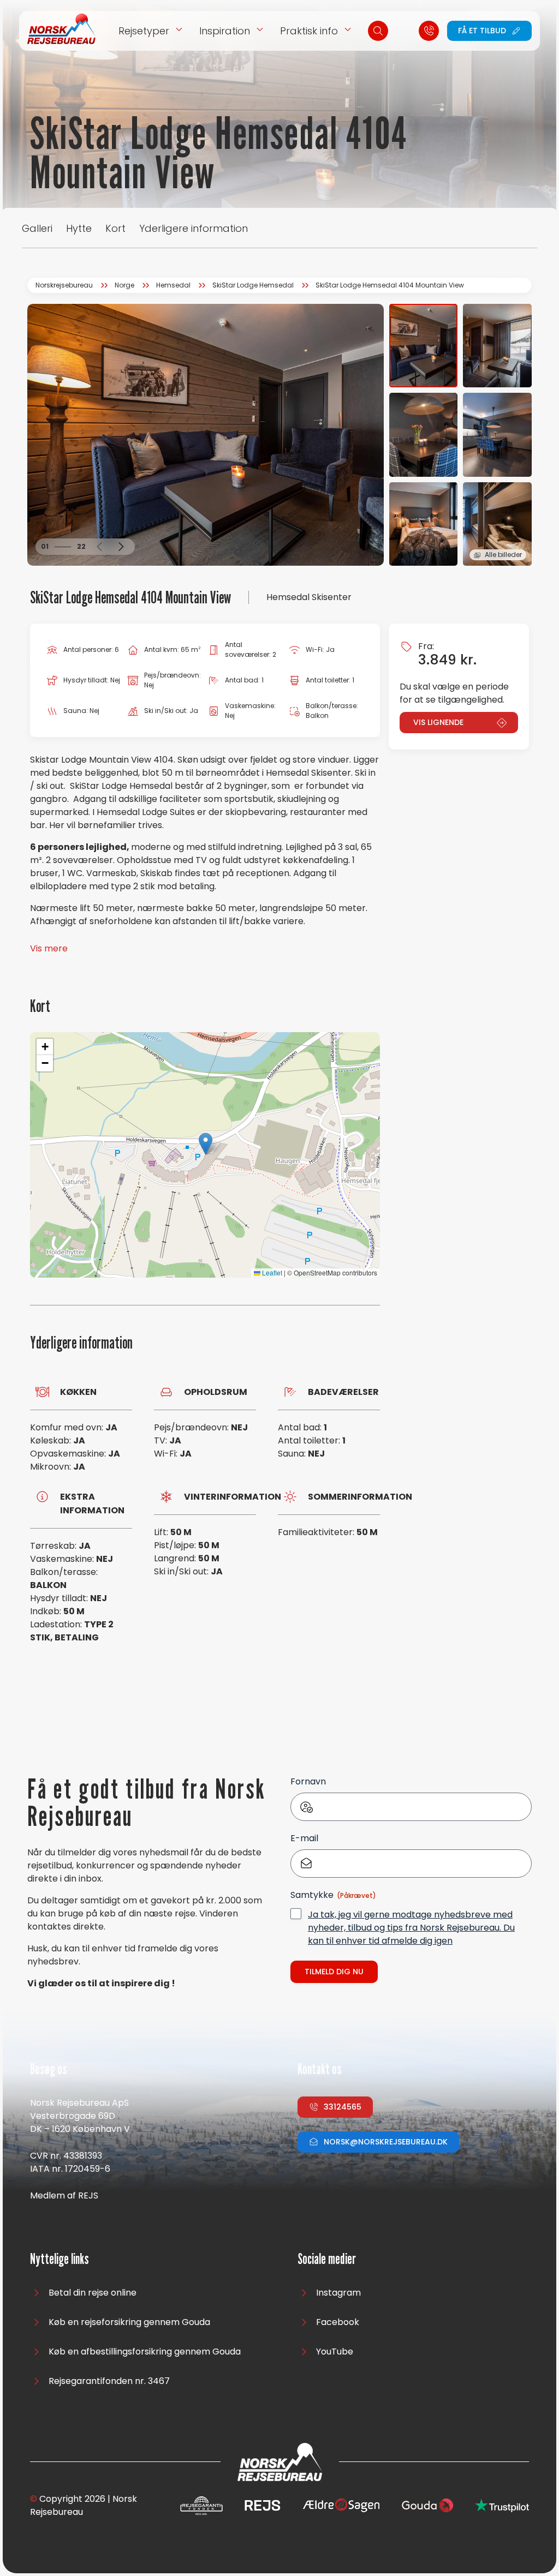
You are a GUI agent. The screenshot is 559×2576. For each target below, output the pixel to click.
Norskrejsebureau (64, 285)
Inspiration (225, 31)
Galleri (37, 228)
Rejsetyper (144, 31)
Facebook (338, 2322)
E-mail (304, 1838)
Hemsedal (173, 285)
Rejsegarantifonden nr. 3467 (109, 2381)
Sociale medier (327, 2259)
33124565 (343, 2107)
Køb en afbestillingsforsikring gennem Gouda (145, 2352)
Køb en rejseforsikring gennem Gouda (129, 2322)
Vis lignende (438, 722)
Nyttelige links (60, 2259)
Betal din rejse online (93, 2293)
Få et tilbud (482, 31)
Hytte (79, 228)
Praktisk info (309, 31)
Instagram (338, 2293)
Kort (115, 228)
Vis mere (49, 948)
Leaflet (271, 1272)
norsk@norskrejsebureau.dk (386, 2142)
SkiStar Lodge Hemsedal (253, 285)
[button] (99, 547)
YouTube (335, 2352)
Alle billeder (503, 555)
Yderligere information (194, 228)
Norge (124, 285)
